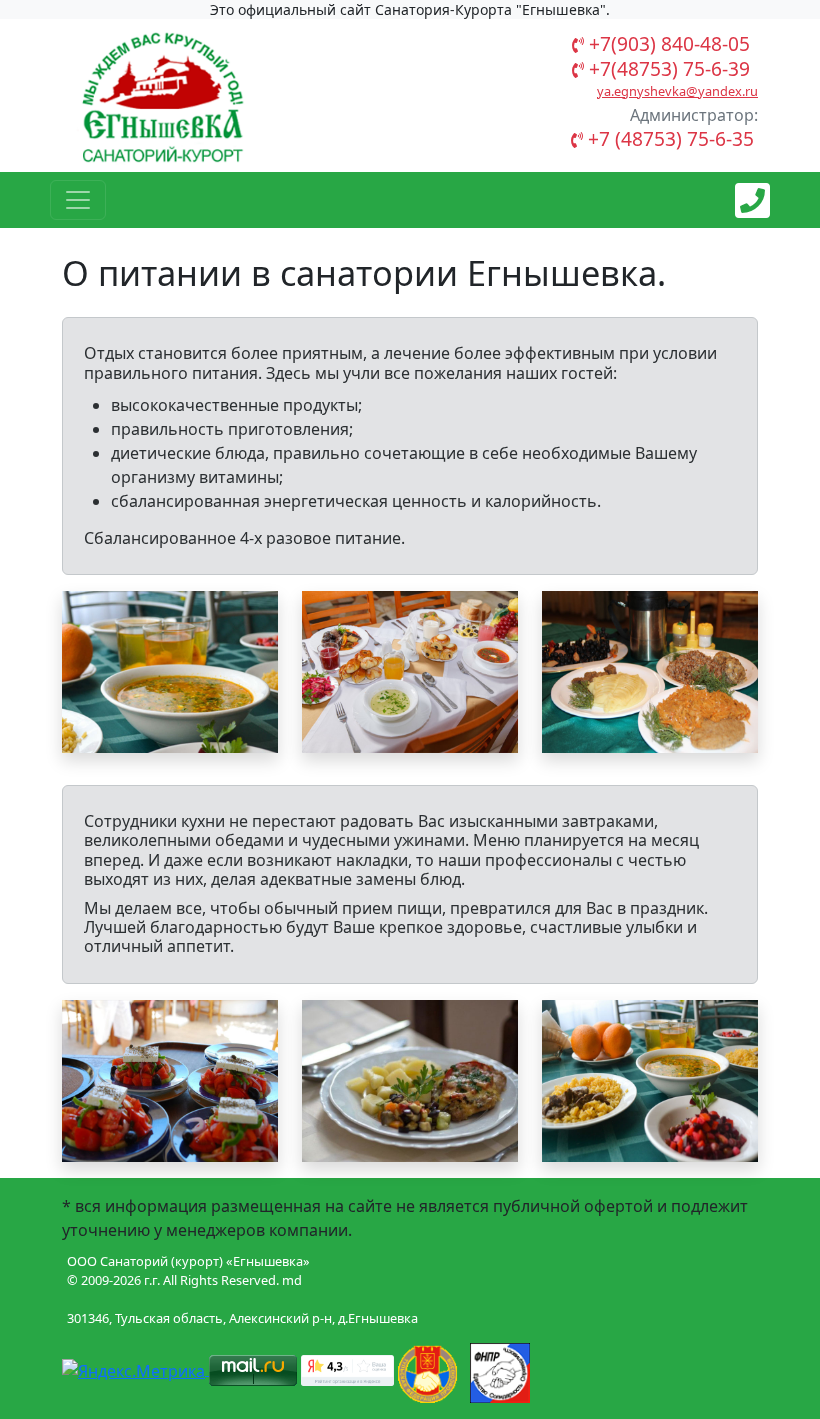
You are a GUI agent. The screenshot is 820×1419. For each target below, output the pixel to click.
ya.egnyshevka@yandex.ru (677, 91)
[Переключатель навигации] (78, 200)
